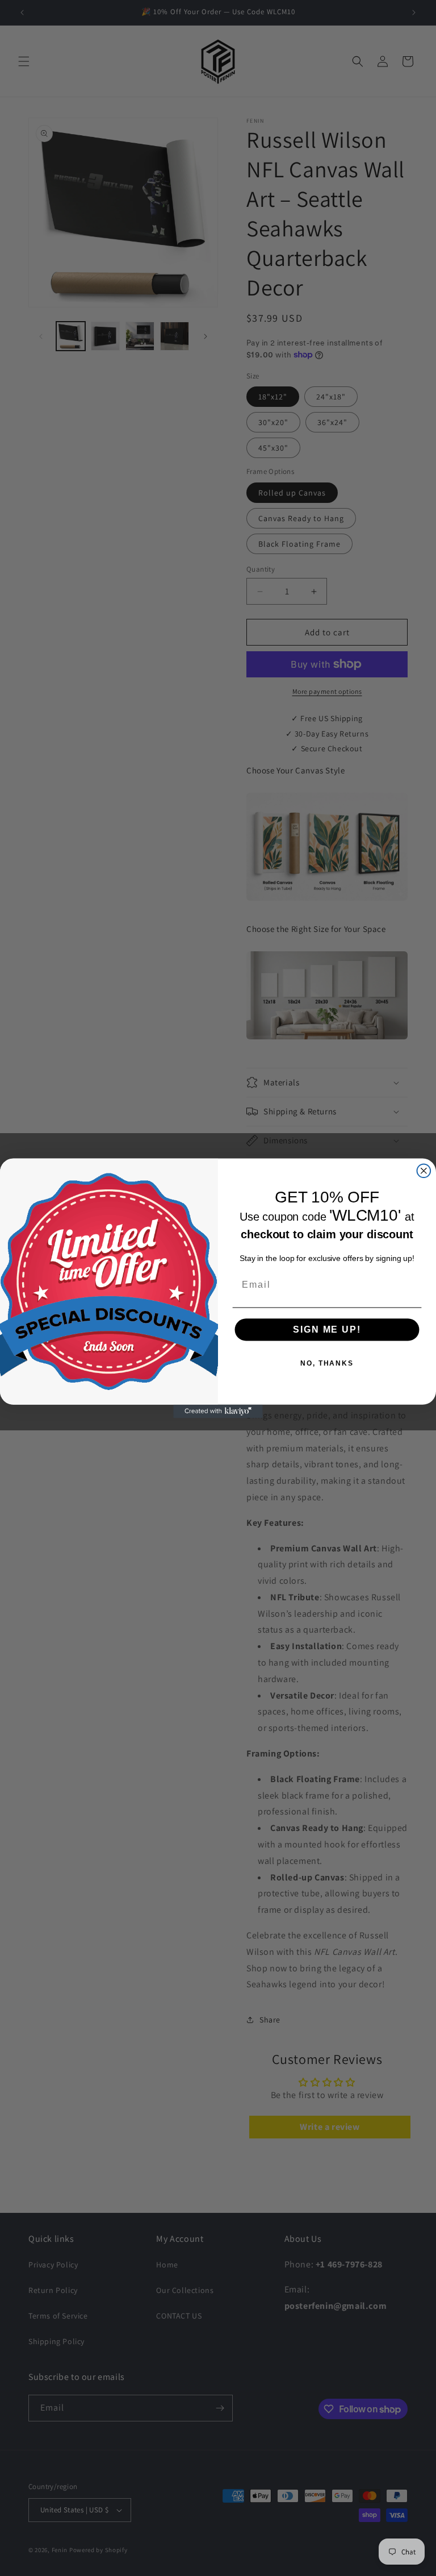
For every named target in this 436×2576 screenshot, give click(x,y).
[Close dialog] (424, 1171)
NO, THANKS (327, 1363)
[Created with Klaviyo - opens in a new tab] (218, 1411)
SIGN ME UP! (327, 1329)
